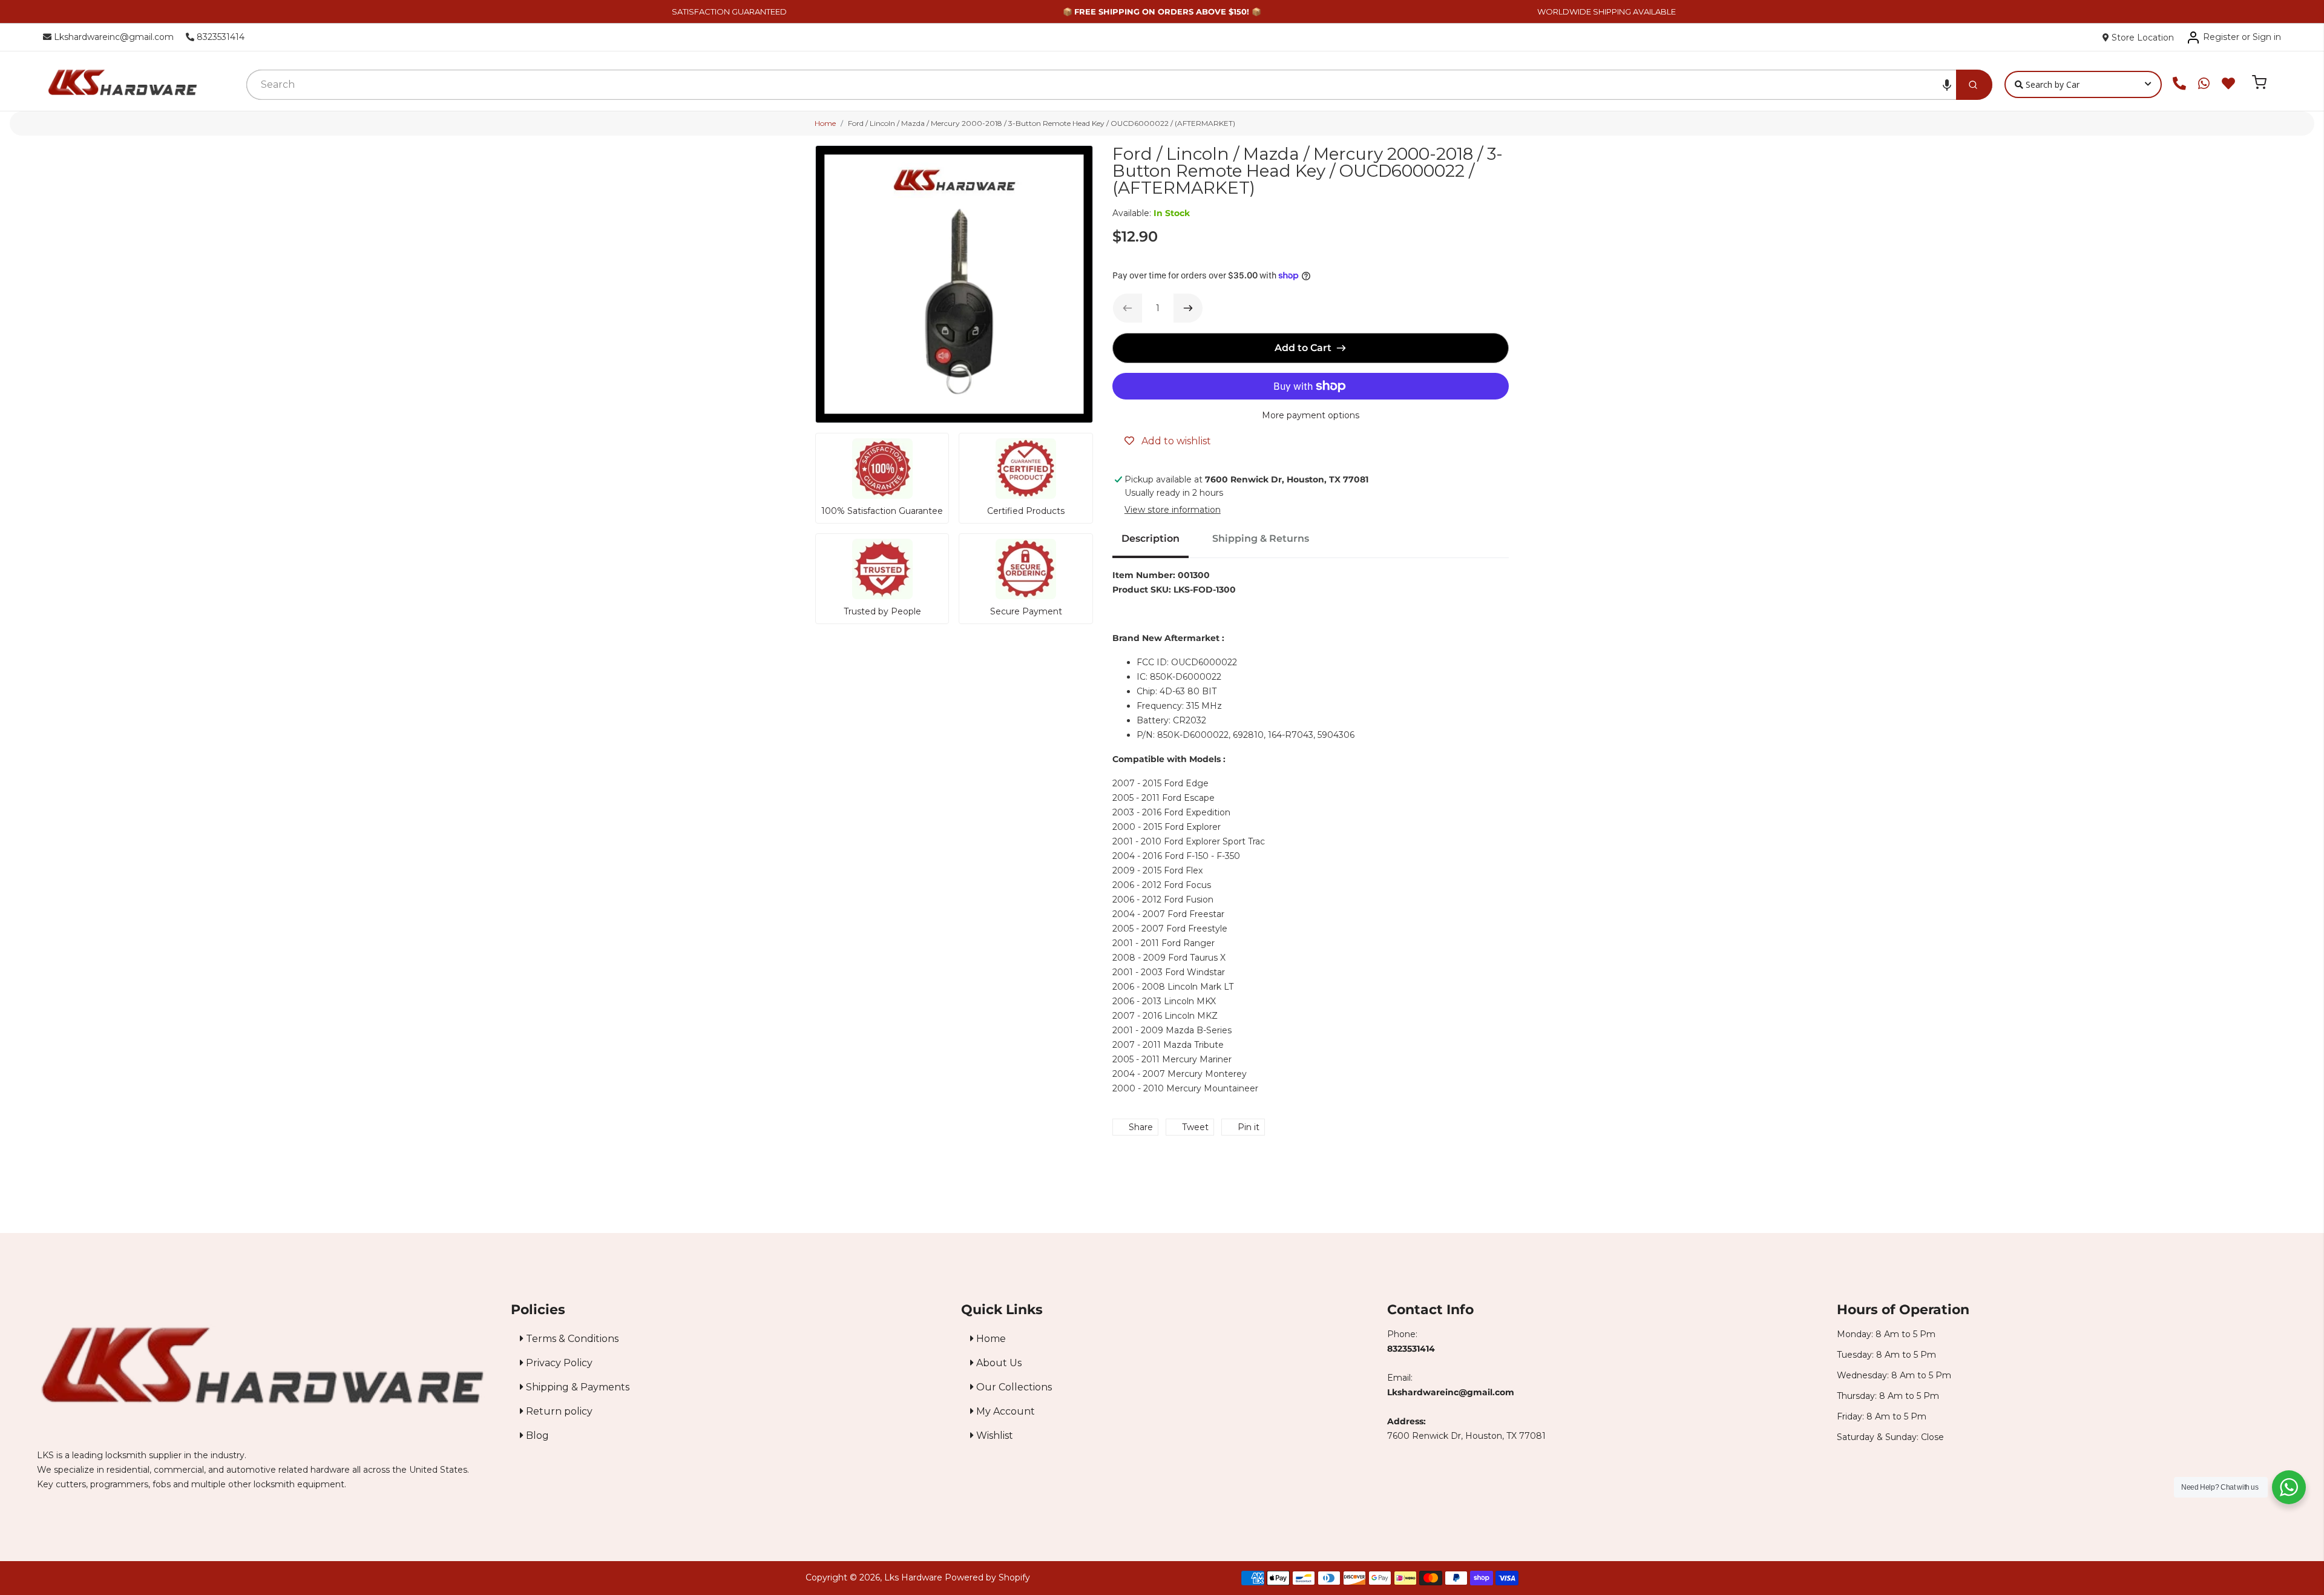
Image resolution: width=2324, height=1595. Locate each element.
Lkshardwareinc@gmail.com (113, 37)
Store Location (2142, 38)
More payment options (1311, 415)
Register (2221, 37)
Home (825, 123)
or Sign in (2261, 37)
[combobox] (1101, 85)
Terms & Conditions (571, 1339)
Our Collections (1013, 1387)
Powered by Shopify (987, 1577)
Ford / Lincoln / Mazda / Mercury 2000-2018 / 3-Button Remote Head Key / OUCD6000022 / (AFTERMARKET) (1042, 123)
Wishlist (993, 1435)
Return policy (558, 1411)
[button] (1947, 85)
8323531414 (219, 37)
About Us (998, 1363)
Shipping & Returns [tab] (1261, 538)
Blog (536, 1435)
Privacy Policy (558, 1363)
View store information (1173, 510)
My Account (1004, 1411)
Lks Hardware (913, 1577)
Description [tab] (1151, 538)
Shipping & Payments (576, 1387)
